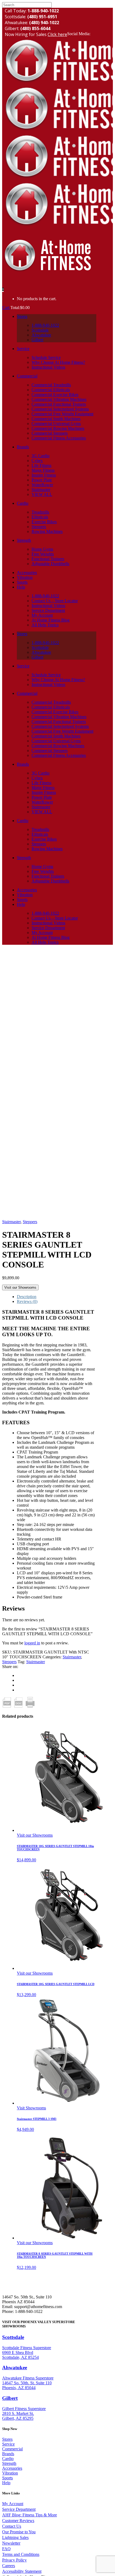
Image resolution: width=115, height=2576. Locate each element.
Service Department (19, 2509)
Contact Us (12, 2526)
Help (6, 2483)
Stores (7, 2439)
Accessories (12, 2468)
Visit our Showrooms (20, 1287)
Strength (9, 2463)
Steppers (30, 1222)
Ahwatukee (15, 2368)
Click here (57, 34)
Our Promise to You (19, 2532)
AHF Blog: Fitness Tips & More (30, 2515)
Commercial (12, 2449)
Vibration (10, 2473)
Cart (6, 308)
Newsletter (11, 2543)
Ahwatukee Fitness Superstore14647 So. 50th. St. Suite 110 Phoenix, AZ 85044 (28, 2383)
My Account (13, 2504)
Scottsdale (13, 2337)
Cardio (8, 2459)
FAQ (6, 2549)
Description (27, 1297)
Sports (7, 2478)
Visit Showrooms (31, 2108)
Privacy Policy (14, 2560)
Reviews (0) (27, 1301)
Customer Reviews (18, 2521)
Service (8, 2444)
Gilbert (10, 2398)
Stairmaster (11, 1222)
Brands (8, 2454)
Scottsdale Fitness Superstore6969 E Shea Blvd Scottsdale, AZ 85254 (27, 2352)
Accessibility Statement (22, 2571)
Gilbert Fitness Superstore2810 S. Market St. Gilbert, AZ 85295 (24, 2413)
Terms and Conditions (21, 2554)
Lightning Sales (15, 2537)
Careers (9, 2566)
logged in (32, 1643)
